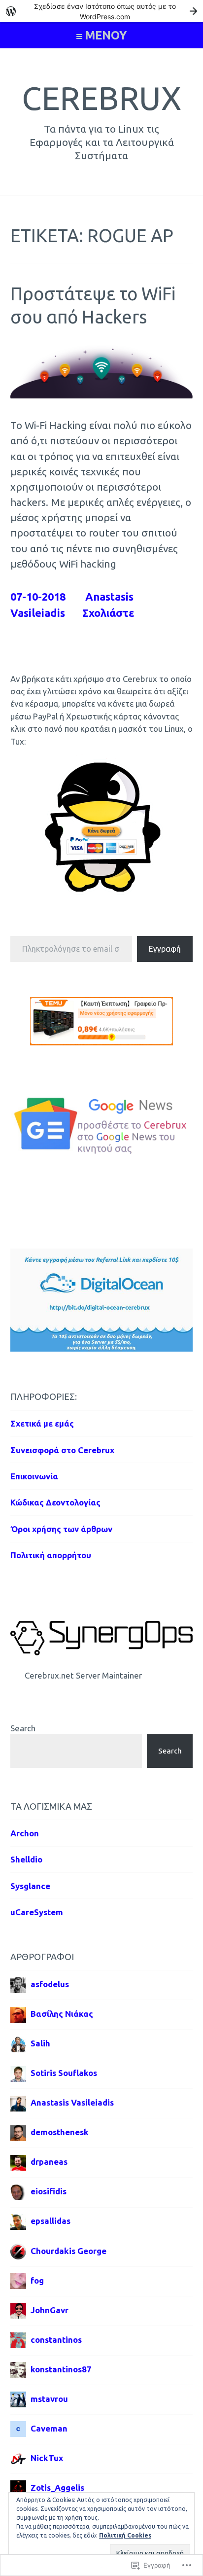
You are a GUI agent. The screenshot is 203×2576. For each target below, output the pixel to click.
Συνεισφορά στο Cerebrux (62, 1450)
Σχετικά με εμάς (42, 1423)
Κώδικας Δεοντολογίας (55, 1502)
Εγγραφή (165, 949)
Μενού (106, 35)
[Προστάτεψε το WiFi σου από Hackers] (102, 395)
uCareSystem (37, 1912)
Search (23, 1728)
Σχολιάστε (108, 613)
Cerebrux (101, 98)
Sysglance (30, 1886)
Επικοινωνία (34, 1476)
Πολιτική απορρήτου (51, 1555)
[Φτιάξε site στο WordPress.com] (101, 11)
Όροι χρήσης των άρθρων (61, 1529)
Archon (25, 1833)
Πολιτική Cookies (125, 2535)
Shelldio (26, 1859)
